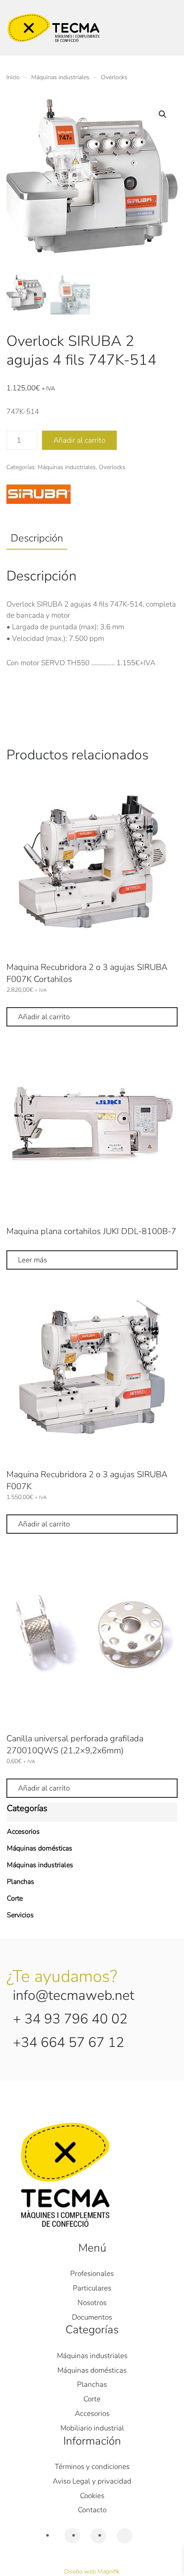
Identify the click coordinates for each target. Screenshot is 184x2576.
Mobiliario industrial (92, 2428)
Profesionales (92, 2274)
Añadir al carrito (79, 440)
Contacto (92, 2510)
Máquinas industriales (67, 467)
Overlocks (112, 467)
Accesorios (23, 1832)
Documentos (92, 2317)
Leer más (33, 1260)
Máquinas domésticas (40, 1848)
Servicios (20, 1915)
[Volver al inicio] (53, 28)
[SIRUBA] (39, 495)
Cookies (92, 2496)
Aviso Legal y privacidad (92, 2481)
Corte (15, 1898)
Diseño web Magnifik (92, 2572)
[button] (163, 114)
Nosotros (92, 2303)
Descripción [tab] (37, 538)
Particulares (92, 2288)
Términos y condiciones (92, 2467)
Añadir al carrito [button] (44, 1017)
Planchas (21, 1882)
